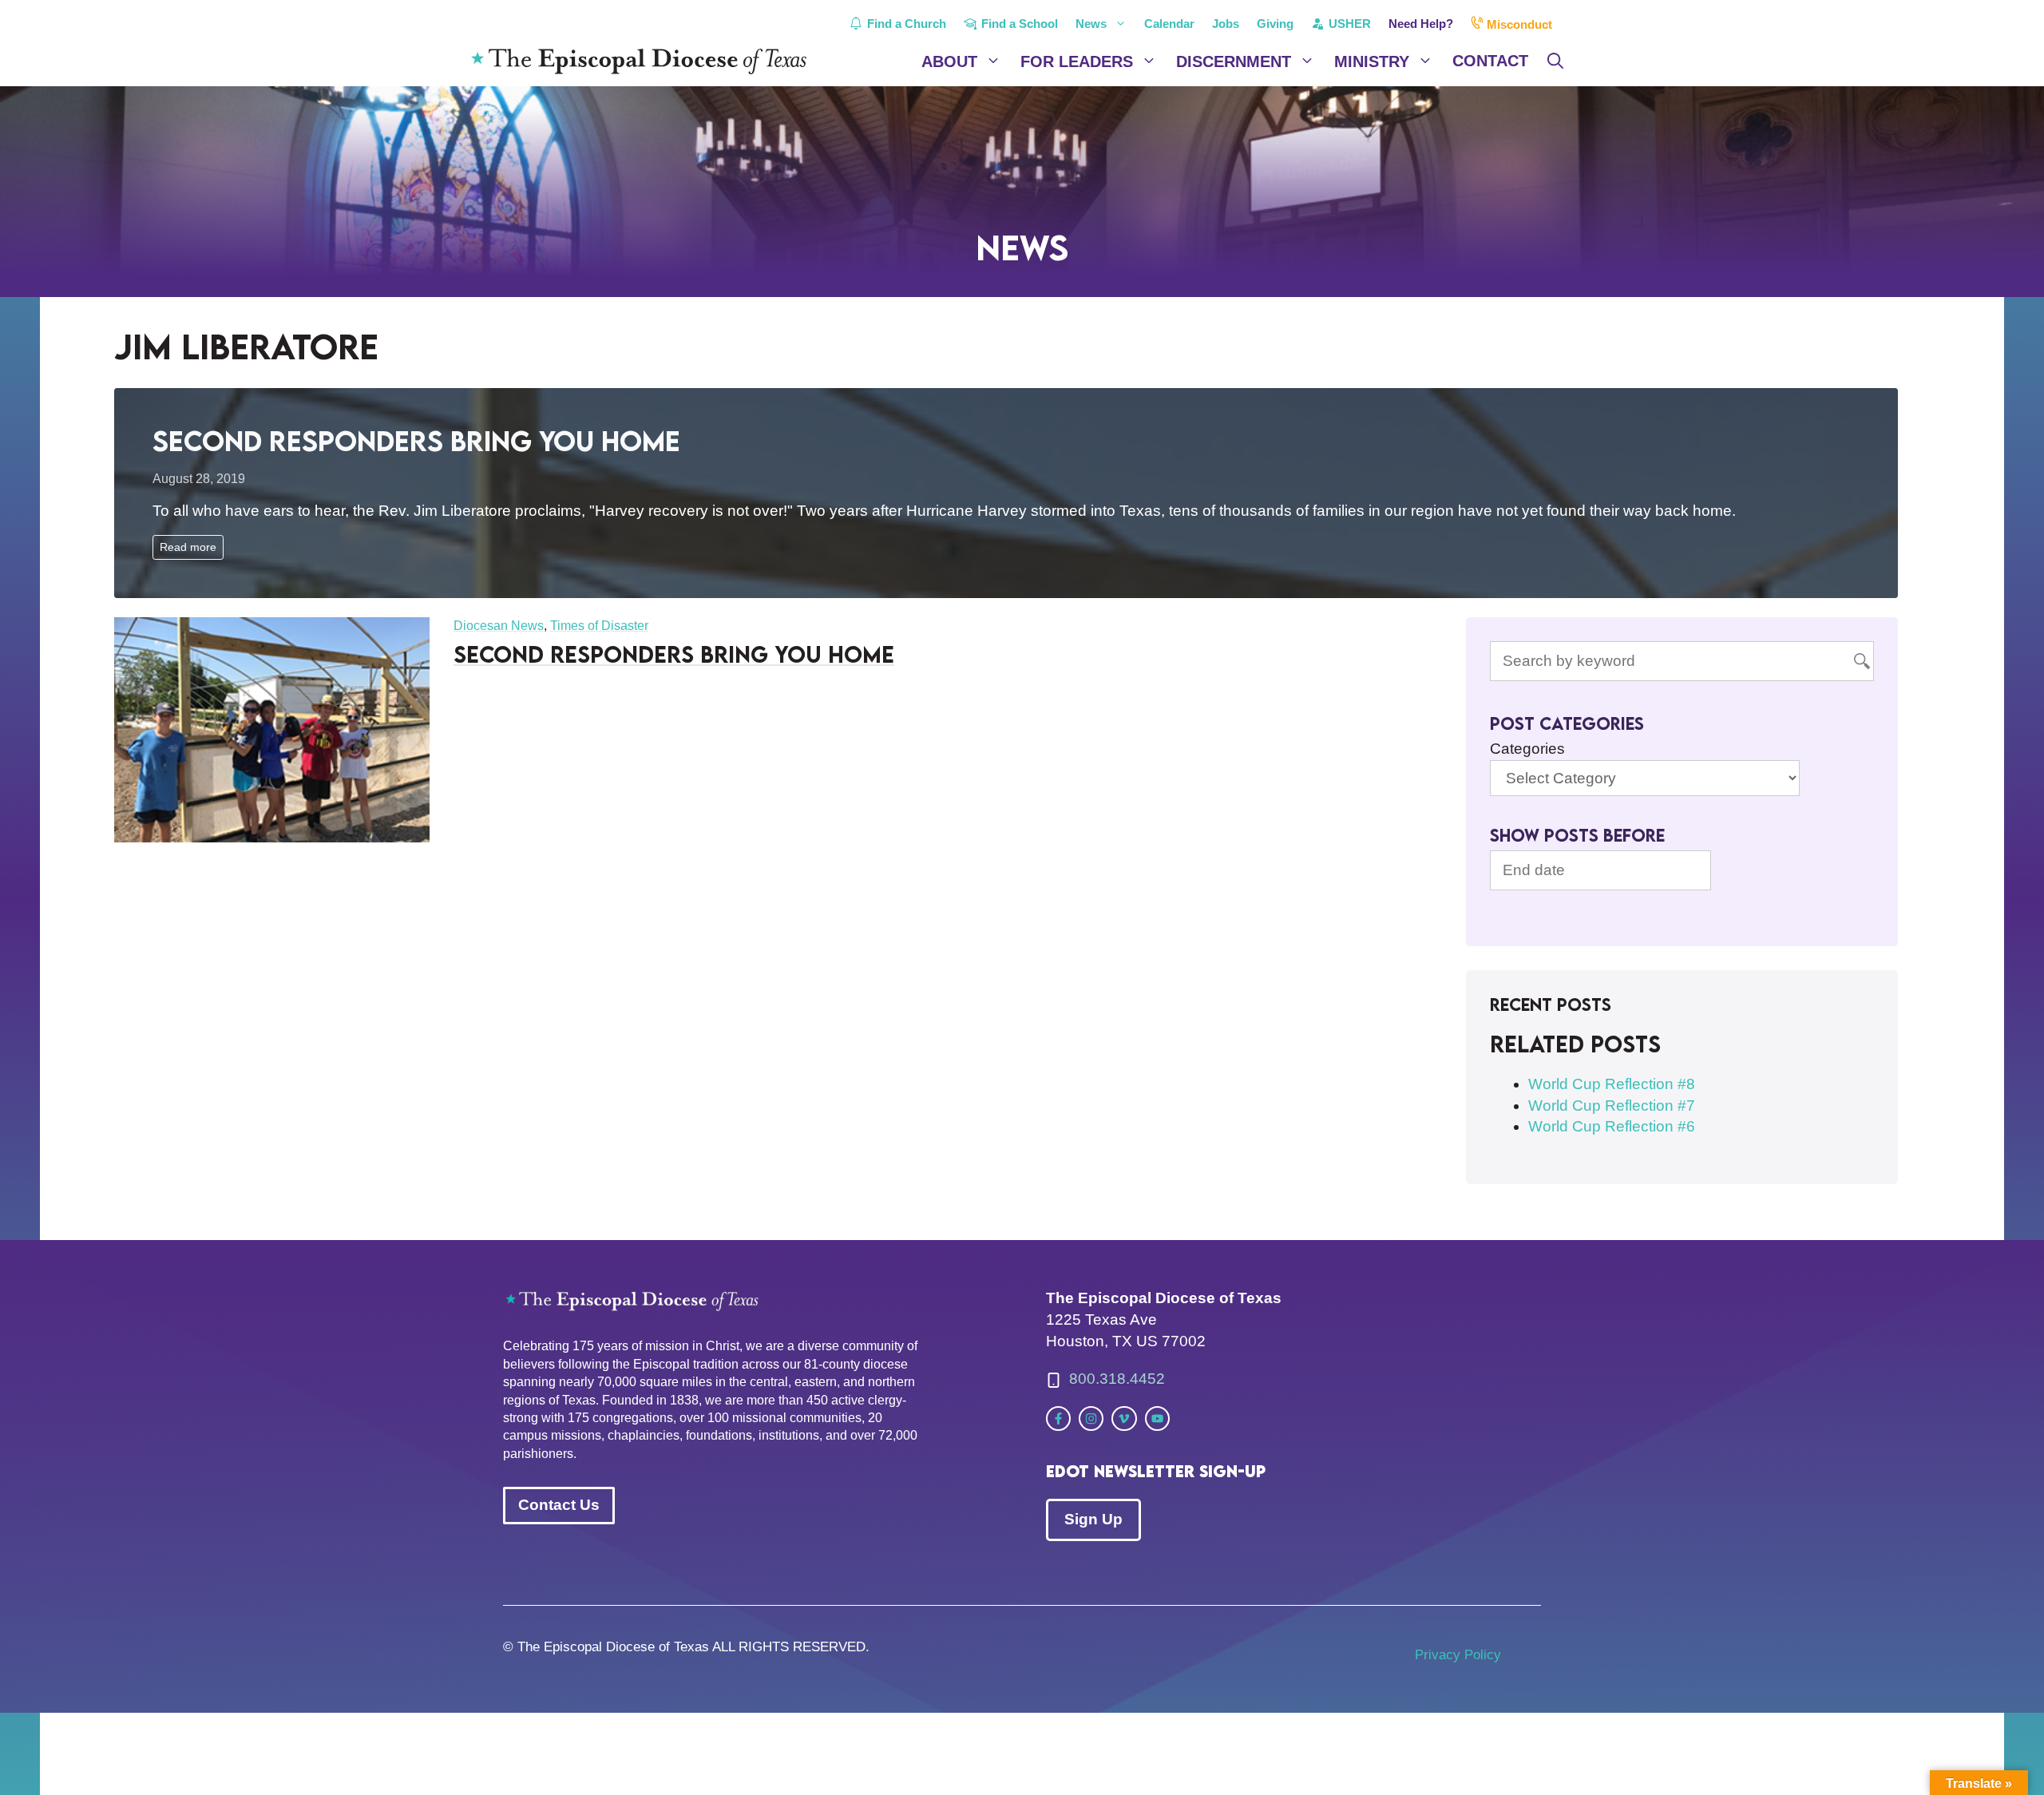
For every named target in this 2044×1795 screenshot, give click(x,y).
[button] (1555, 61)
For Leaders (1077, 61)
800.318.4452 (1117, 1379)
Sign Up (1093, 1519)
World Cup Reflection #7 (1612, 1106)
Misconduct (1518, 24)
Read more (188, 547)
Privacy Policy (1458, 1655)
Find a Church (905, 24)
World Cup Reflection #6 (1612, 1126)
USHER (1348, 24)
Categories (1527, 749)
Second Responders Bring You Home (416, 440)
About (949, 61)
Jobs (1226, 24)
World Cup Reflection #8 (1612, 1084)
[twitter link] (1058, 1419)
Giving (1275, 24)
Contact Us (559, 1505)
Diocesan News (499, 626)
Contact (1490, 61)
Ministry (1372, 61)
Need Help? (1421, 24)
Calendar (1169, 24)
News (1091, 24)
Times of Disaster (599, 626)
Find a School (1018, 24)
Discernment (1234, 61)
